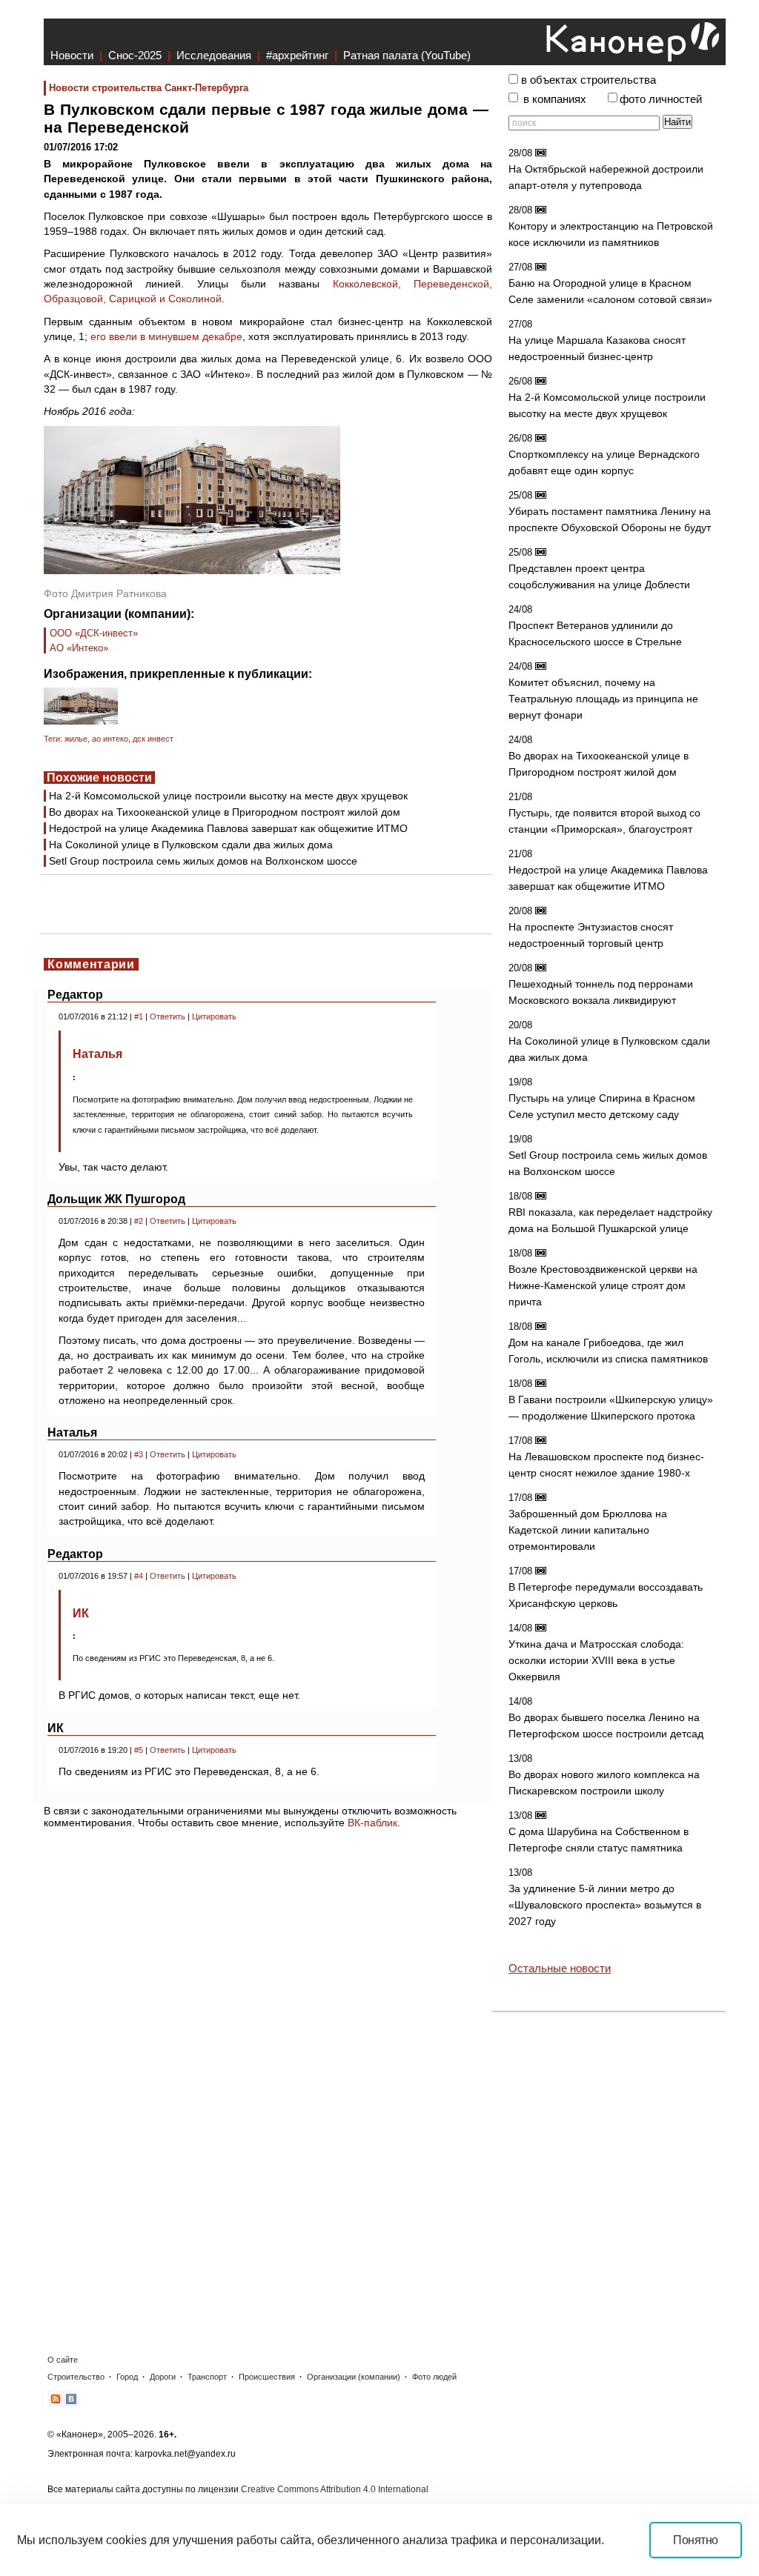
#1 (139, 1016)
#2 (139, 1221)
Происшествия (267, 2377)
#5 (139, 1750)
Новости (72, 55)
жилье (76, 739)
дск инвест (153, 739)
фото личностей (661, 99)
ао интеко (110, 739)
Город (127, 2377)
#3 (139, 1454)
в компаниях (555, 99)
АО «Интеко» (79, 648)
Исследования (214, 55)
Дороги (163, 2377)
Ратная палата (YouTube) (407, 55)
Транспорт (207, 2377)
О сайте (63, 2360)
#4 (139, 1576)
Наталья (97, 1054)
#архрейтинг (297, 55)
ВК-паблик (372, 1823)
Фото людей (434, 2377)
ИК (81, 1613)
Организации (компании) (354, 2377)
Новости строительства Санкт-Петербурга (149, 88)
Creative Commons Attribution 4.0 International (335, 2489)
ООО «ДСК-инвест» (94, 633)
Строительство (76, 2377)
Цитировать (214, 1016)
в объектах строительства (589, 80)
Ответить (168, 1016)
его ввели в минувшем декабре (166, 336)
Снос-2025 (135, 55)
